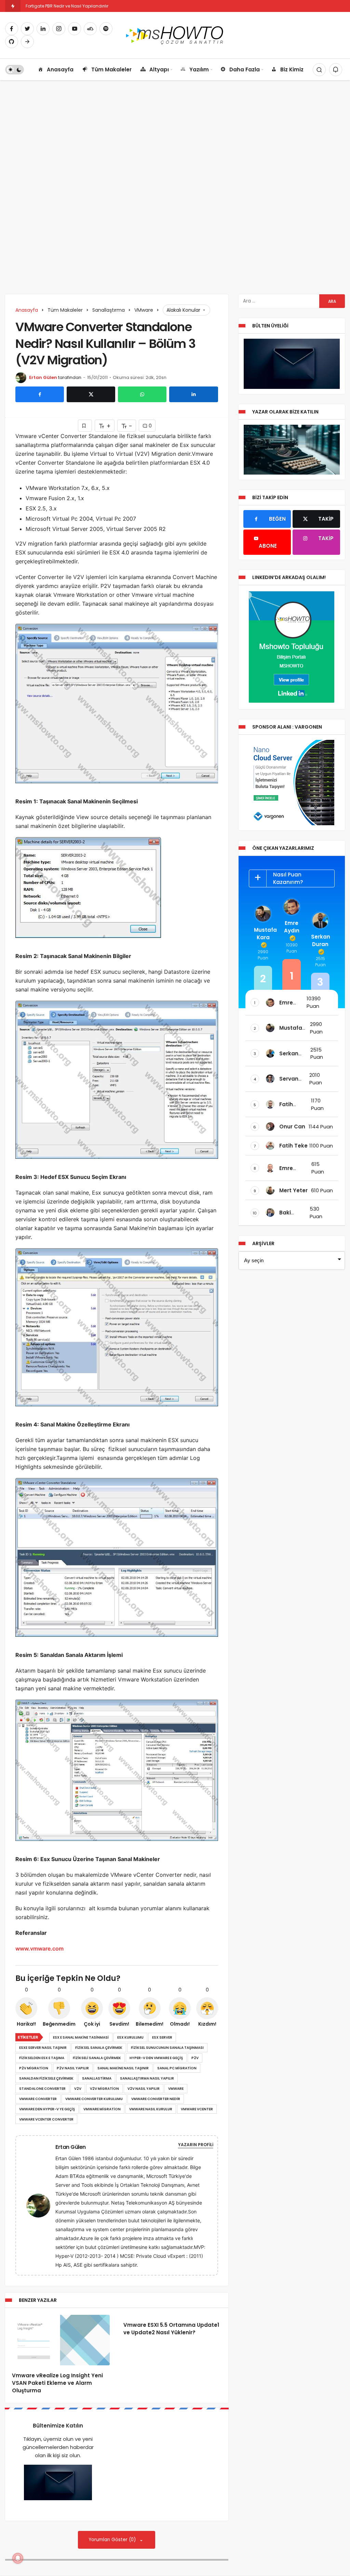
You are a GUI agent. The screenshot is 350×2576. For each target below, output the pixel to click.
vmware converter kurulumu (94, 2099)
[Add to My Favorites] (85, 426)
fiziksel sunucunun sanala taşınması (167, 2048)
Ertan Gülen (43, 377)
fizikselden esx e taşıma (42, 2058)
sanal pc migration (177, 2068)
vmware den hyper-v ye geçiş (47, 2109)
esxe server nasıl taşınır (43, 2048)
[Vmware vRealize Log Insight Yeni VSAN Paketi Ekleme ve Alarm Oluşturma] (61, 2340)
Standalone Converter (42, 2089)
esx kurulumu (130, 2037)
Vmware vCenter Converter (46, 2119)
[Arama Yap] (319, 70)
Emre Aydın (292, 927)
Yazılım (199, 69)
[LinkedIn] (43, 29)
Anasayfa (60, 69)
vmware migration (102, 2109)
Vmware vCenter (197, 2109)
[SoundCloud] (90, 29)
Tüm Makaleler (111, 69)
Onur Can (292, 1127)
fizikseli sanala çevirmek (97, 2058)
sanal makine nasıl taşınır (123, 2068)
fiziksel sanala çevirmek (99, 2048)
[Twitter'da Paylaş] (91, 394)
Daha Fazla (245, 69)
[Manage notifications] (18, 2558)
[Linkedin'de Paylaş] (193, 394)
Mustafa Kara (263, 934)
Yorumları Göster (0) (113, 2540)
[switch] (15, 70)
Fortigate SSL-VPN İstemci (52, 6)
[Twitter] (27, 29)
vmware (176, 2089)
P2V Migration (34, 2068)
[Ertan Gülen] (41, 2205)
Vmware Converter (38, 2099)
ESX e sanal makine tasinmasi (81, 2037)
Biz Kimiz (292, 69)
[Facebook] (12, 29)
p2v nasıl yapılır (73, 2068)
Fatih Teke (293, 1146)
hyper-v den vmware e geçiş (156, 2058)
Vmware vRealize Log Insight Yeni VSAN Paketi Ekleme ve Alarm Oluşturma (57, 2383)
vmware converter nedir (156, 2099)
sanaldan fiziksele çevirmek (46, 2078)
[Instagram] (59, 29)
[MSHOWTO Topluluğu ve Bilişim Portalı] (175, 35)
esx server (162, 2037)
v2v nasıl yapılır (144, 2089)
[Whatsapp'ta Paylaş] (142, 394)
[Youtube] (75, 29)
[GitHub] (12, 42)
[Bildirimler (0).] (336, 70)
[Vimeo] (27, 42)
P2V (195, 2058)
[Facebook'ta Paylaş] (40, 394)
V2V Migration (104, 2089)
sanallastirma (97, 2078)
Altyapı (159, 69)
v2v (78, 2089)
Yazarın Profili (196, 2145)
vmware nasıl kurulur (151, 2109)
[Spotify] (106, 29)
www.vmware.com (39, 1948)
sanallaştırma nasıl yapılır (147, 2078)
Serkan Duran (320, 940)
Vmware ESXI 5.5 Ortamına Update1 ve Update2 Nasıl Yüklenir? (171, 2329)
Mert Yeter (293, 1190)
